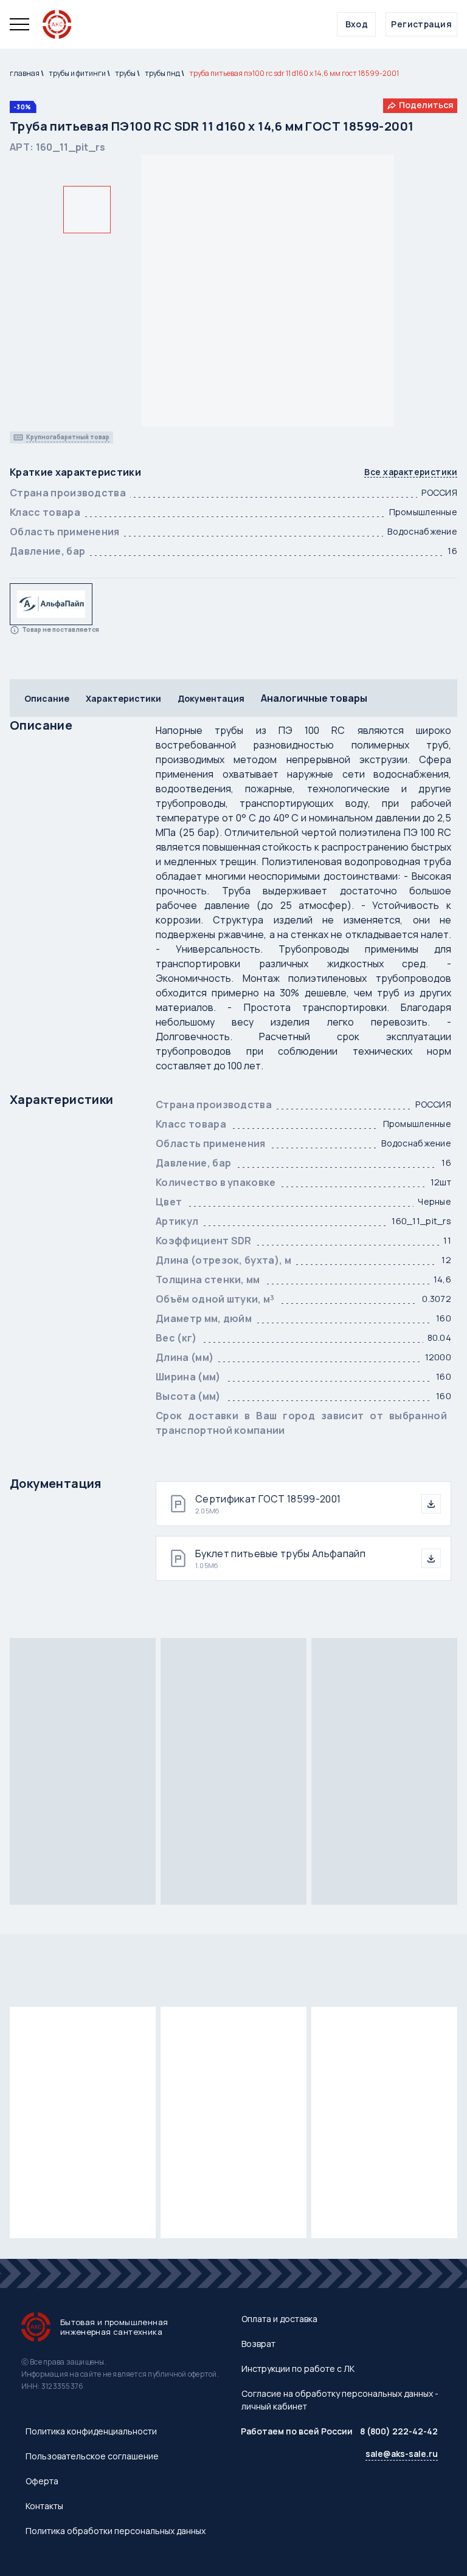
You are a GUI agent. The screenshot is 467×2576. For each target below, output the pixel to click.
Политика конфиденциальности (91, 2431)
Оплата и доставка (279, 2319)
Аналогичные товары (314, 698)
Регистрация (421, 24)
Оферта (42, 2481)
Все (411, 472)
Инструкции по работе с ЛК (298, 2369)
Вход (357, 24)
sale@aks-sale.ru (402, 2454)
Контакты (44, 2506)
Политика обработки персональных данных (116, 2531)
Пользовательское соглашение (92, 2456)
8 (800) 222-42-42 (399, 2431)
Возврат (258, 2344)
